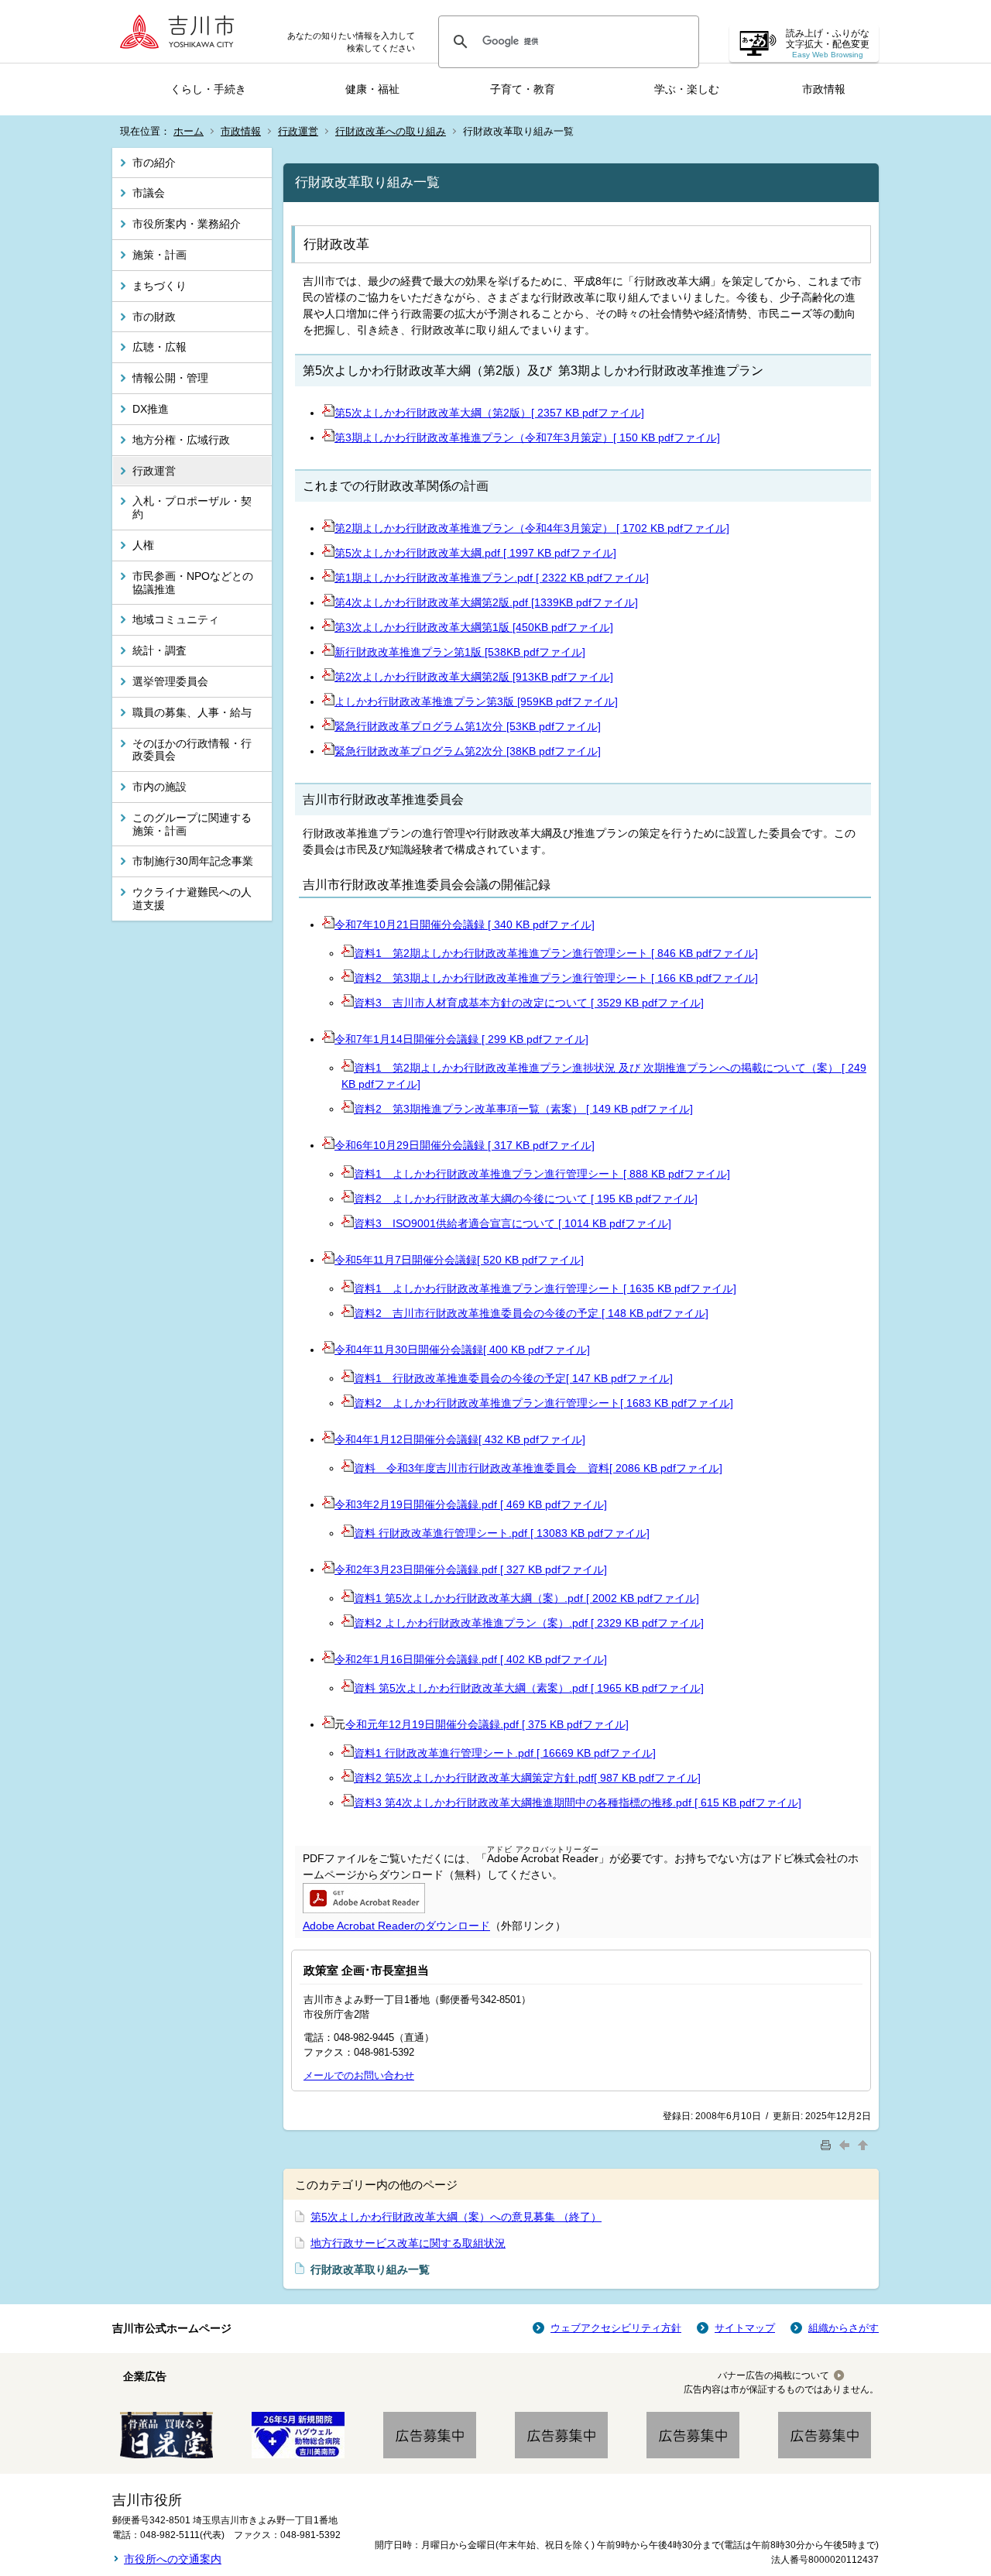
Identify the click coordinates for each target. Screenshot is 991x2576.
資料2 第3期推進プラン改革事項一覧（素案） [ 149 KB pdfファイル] (523, 1109)
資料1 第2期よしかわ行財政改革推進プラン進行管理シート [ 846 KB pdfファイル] (556, 953)
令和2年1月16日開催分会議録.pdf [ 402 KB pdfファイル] (471, 1659)
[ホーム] (182, 31)
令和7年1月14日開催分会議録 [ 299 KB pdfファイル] (461, 1039)
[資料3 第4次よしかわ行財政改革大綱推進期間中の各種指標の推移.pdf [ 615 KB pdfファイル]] (348, 1803)
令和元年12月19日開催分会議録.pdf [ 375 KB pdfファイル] (487, 1724)
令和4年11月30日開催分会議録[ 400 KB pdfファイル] (462, 1350)
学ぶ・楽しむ (687, 89)
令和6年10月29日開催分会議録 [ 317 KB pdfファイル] (465, 1145)
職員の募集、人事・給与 (192, 712)
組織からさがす (844, 2328)
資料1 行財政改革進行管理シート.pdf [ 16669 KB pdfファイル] (505, 1753)
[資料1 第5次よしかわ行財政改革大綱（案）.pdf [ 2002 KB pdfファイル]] (348, 1598)
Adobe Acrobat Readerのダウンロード (396, 1926)
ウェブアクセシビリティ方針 (616, 2328)
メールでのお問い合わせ (359, 2075)
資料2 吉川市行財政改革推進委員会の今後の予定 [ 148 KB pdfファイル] (531, 1313)
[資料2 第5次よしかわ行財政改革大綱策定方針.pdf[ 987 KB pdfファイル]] (348, 1778)
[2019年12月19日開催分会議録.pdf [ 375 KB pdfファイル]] (328, 1724)
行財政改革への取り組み (391, 131)
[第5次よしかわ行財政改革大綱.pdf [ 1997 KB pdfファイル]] (328, 553)
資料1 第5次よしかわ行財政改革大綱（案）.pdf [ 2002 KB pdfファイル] (526, 1598)
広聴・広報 (159, 347)
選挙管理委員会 (170, 681)
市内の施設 (159, 787)
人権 (143, 545)
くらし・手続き (208, 89)
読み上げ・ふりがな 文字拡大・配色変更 (828, 44)
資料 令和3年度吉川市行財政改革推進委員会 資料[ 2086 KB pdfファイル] (538, 1468)
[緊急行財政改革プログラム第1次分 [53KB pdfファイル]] (328, 726)
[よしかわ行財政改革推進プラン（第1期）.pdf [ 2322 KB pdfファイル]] (328, 578)
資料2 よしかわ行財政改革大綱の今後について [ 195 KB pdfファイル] (526, 1199)
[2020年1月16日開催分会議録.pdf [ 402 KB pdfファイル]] (328, 1659)
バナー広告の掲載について (773, 2375)
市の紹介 (154, 163)
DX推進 (151, 409)
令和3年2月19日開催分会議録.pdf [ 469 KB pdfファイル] (471, 1504)
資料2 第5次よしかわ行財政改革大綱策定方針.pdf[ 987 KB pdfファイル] (527, 1778)
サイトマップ (745, 2328)
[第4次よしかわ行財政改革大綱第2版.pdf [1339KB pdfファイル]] (328, 602)
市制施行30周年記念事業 (193, 861)
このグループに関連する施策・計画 (192, 824)
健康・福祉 (372, 89)
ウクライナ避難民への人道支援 (192, 899)
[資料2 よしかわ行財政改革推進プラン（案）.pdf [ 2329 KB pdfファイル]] (348, 1623)
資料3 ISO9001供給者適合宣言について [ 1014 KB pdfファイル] (513, 1223)
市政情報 (824, 89)
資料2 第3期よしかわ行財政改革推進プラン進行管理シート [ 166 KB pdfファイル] (556, 978)
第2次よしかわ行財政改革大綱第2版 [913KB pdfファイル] (474, 677)
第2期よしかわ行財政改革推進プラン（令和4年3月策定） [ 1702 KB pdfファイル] (532, 528)
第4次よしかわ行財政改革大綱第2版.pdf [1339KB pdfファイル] (486, 602)
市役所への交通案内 (173, 2559)
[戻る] (846, 2144)
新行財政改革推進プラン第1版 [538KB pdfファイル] (460, 652)
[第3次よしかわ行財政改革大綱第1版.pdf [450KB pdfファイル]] (328, 627)
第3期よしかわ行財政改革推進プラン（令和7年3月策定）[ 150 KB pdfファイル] (527, 437)
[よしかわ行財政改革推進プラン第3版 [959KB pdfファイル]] (328, 701)
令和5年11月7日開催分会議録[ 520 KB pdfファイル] (459, 1260)
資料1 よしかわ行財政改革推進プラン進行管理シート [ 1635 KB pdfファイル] (545, 1288)
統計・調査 (159, 650)
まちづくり (159, 286)
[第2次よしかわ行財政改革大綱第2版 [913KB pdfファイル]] (328, 677)
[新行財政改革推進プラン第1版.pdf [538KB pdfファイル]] (328, 652)
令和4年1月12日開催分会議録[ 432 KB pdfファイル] (460, 1439)
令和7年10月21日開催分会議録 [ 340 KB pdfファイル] (465, 924)
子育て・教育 (523, 89)
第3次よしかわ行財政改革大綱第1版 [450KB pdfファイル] (474, 627)
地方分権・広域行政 (181, 440)
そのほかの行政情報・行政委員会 (192, 750)
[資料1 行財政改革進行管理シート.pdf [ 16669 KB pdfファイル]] (348, 1753)
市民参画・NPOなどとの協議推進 (193, 583)
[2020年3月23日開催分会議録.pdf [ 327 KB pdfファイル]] (328, 1569)
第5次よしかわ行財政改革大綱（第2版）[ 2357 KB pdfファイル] (489, 413)
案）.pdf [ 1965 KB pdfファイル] (626, 1688)
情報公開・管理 (170, 378)
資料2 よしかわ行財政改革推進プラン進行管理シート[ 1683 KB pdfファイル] (544, 1403)
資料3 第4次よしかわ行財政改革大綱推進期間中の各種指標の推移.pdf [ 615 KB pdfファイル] (578, 1803)
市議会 (149, 193)
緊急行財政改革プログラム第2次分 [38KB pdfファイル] (468, 751)
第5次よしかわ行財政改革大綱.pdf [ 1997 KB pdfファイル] (475, 553)
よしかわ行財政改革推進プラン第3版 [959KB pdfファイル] (476, 701)
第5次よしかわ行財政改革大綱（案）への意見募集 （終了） (456, 2217)
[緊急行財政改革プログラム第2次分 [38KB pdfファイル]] (328, 751)
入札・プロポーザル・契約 (192, 508)
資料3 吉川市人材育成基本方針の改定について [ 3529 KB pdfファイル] (529, 1003)
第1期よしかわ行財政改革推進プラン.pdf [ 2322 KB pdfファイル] (492, 578)
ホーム (189, 131)
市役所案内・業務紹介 (187, 224)
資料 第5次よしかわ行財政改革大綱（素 (451, 1688)
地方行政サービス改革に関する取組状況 (408, 2243)
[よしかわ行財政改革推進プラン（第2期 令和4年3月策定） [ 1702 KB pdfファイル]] (328, 528)
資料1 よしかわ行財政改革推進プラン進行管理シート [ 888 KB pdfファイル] (542, 1174)
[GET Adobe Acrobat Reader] (364, 1909)
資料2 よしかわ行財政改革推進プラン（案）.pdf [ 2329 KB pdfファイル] (529, 1623)
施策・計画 (159, 255)
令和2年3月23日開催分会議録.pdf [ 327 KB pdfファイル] (471, 1569)
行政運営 (298, 131)
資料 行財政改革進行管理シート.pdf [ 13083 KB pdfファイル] (502, 1533)
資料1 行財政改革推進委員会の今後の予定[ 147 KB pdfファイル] (513, 1378)
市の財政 (154, 317)
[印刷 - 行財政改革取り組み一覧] (828, 2144)
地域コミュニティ (176, 619)
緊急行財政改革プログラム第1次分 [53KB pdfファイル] (468, 726)
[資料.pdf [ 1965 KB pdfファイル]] (348, 1688)
